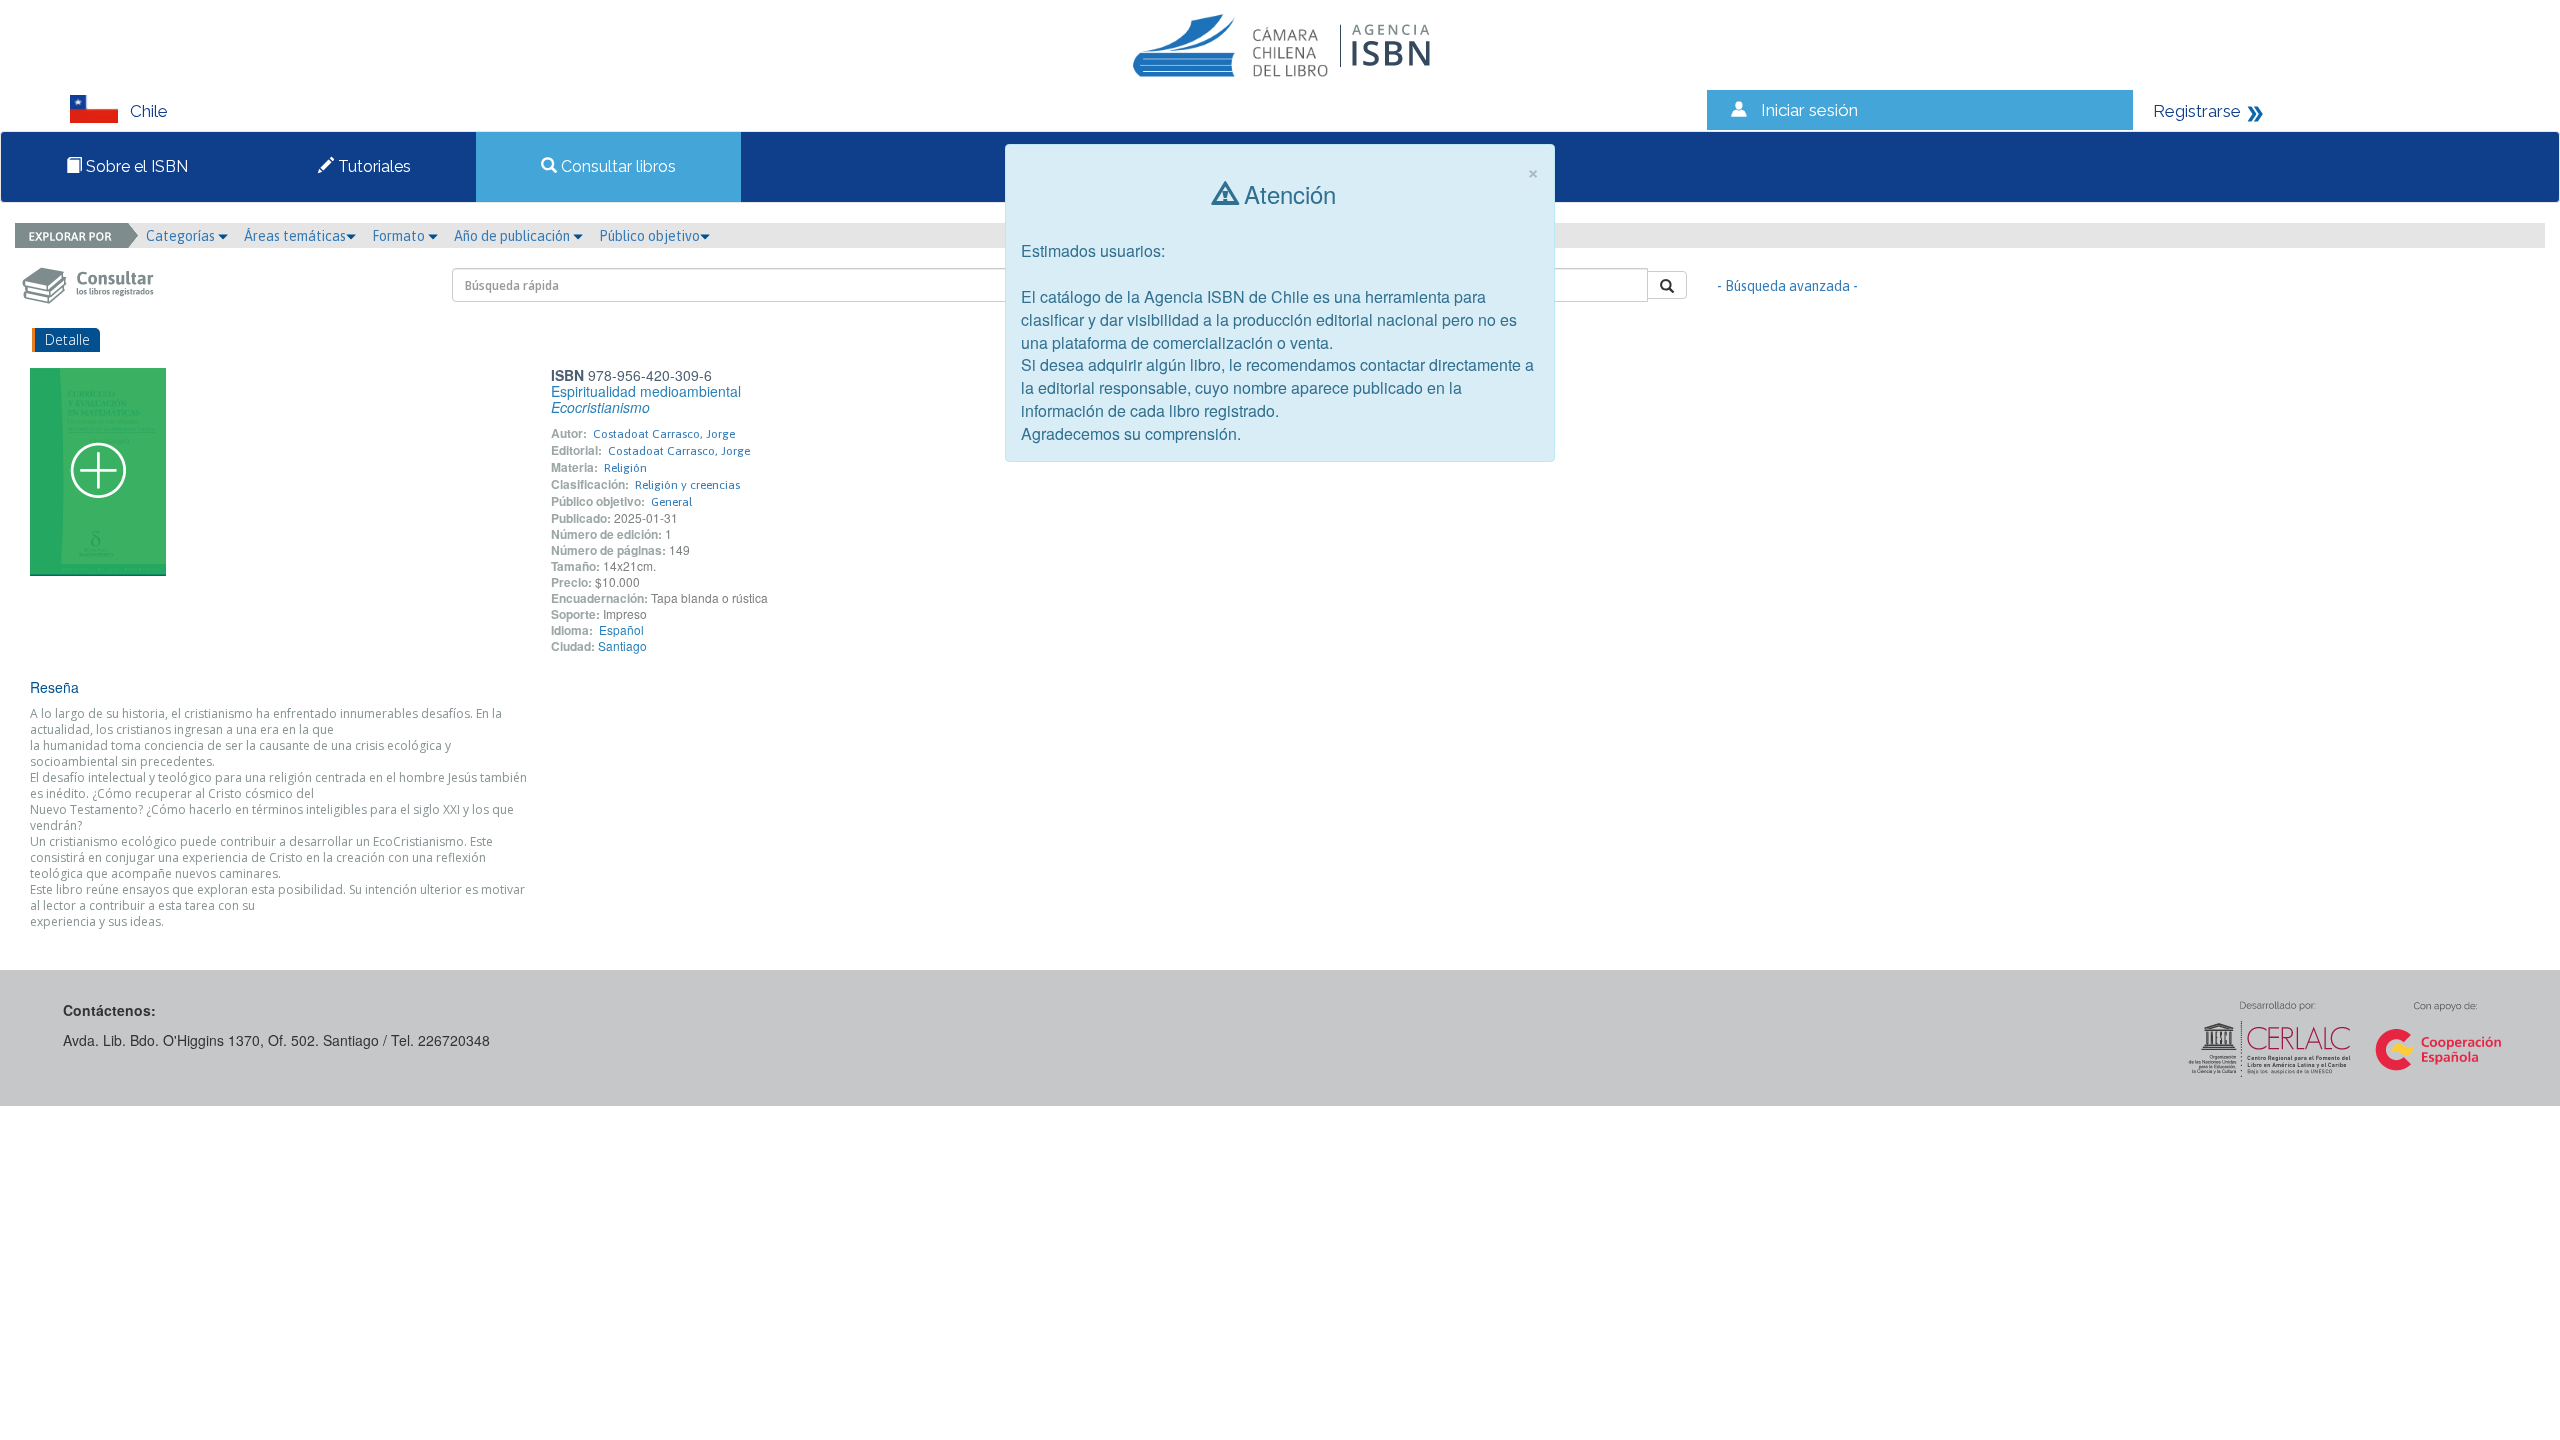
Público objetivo (649, 236)
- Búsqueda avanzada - (1787, 286)
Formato (400, 236)
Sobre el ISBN (135, 166)
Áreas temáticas (295, 236)
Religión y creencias (687, 485)
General (671, 502)
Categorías (182, 236)
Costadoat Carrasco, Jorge (664, 434)
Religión (625, 468)
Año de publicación (513, 236)
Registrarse (2197, 111)
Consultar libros (616, 166)
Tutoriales (372, 166)
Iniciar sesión (1809, 110)
